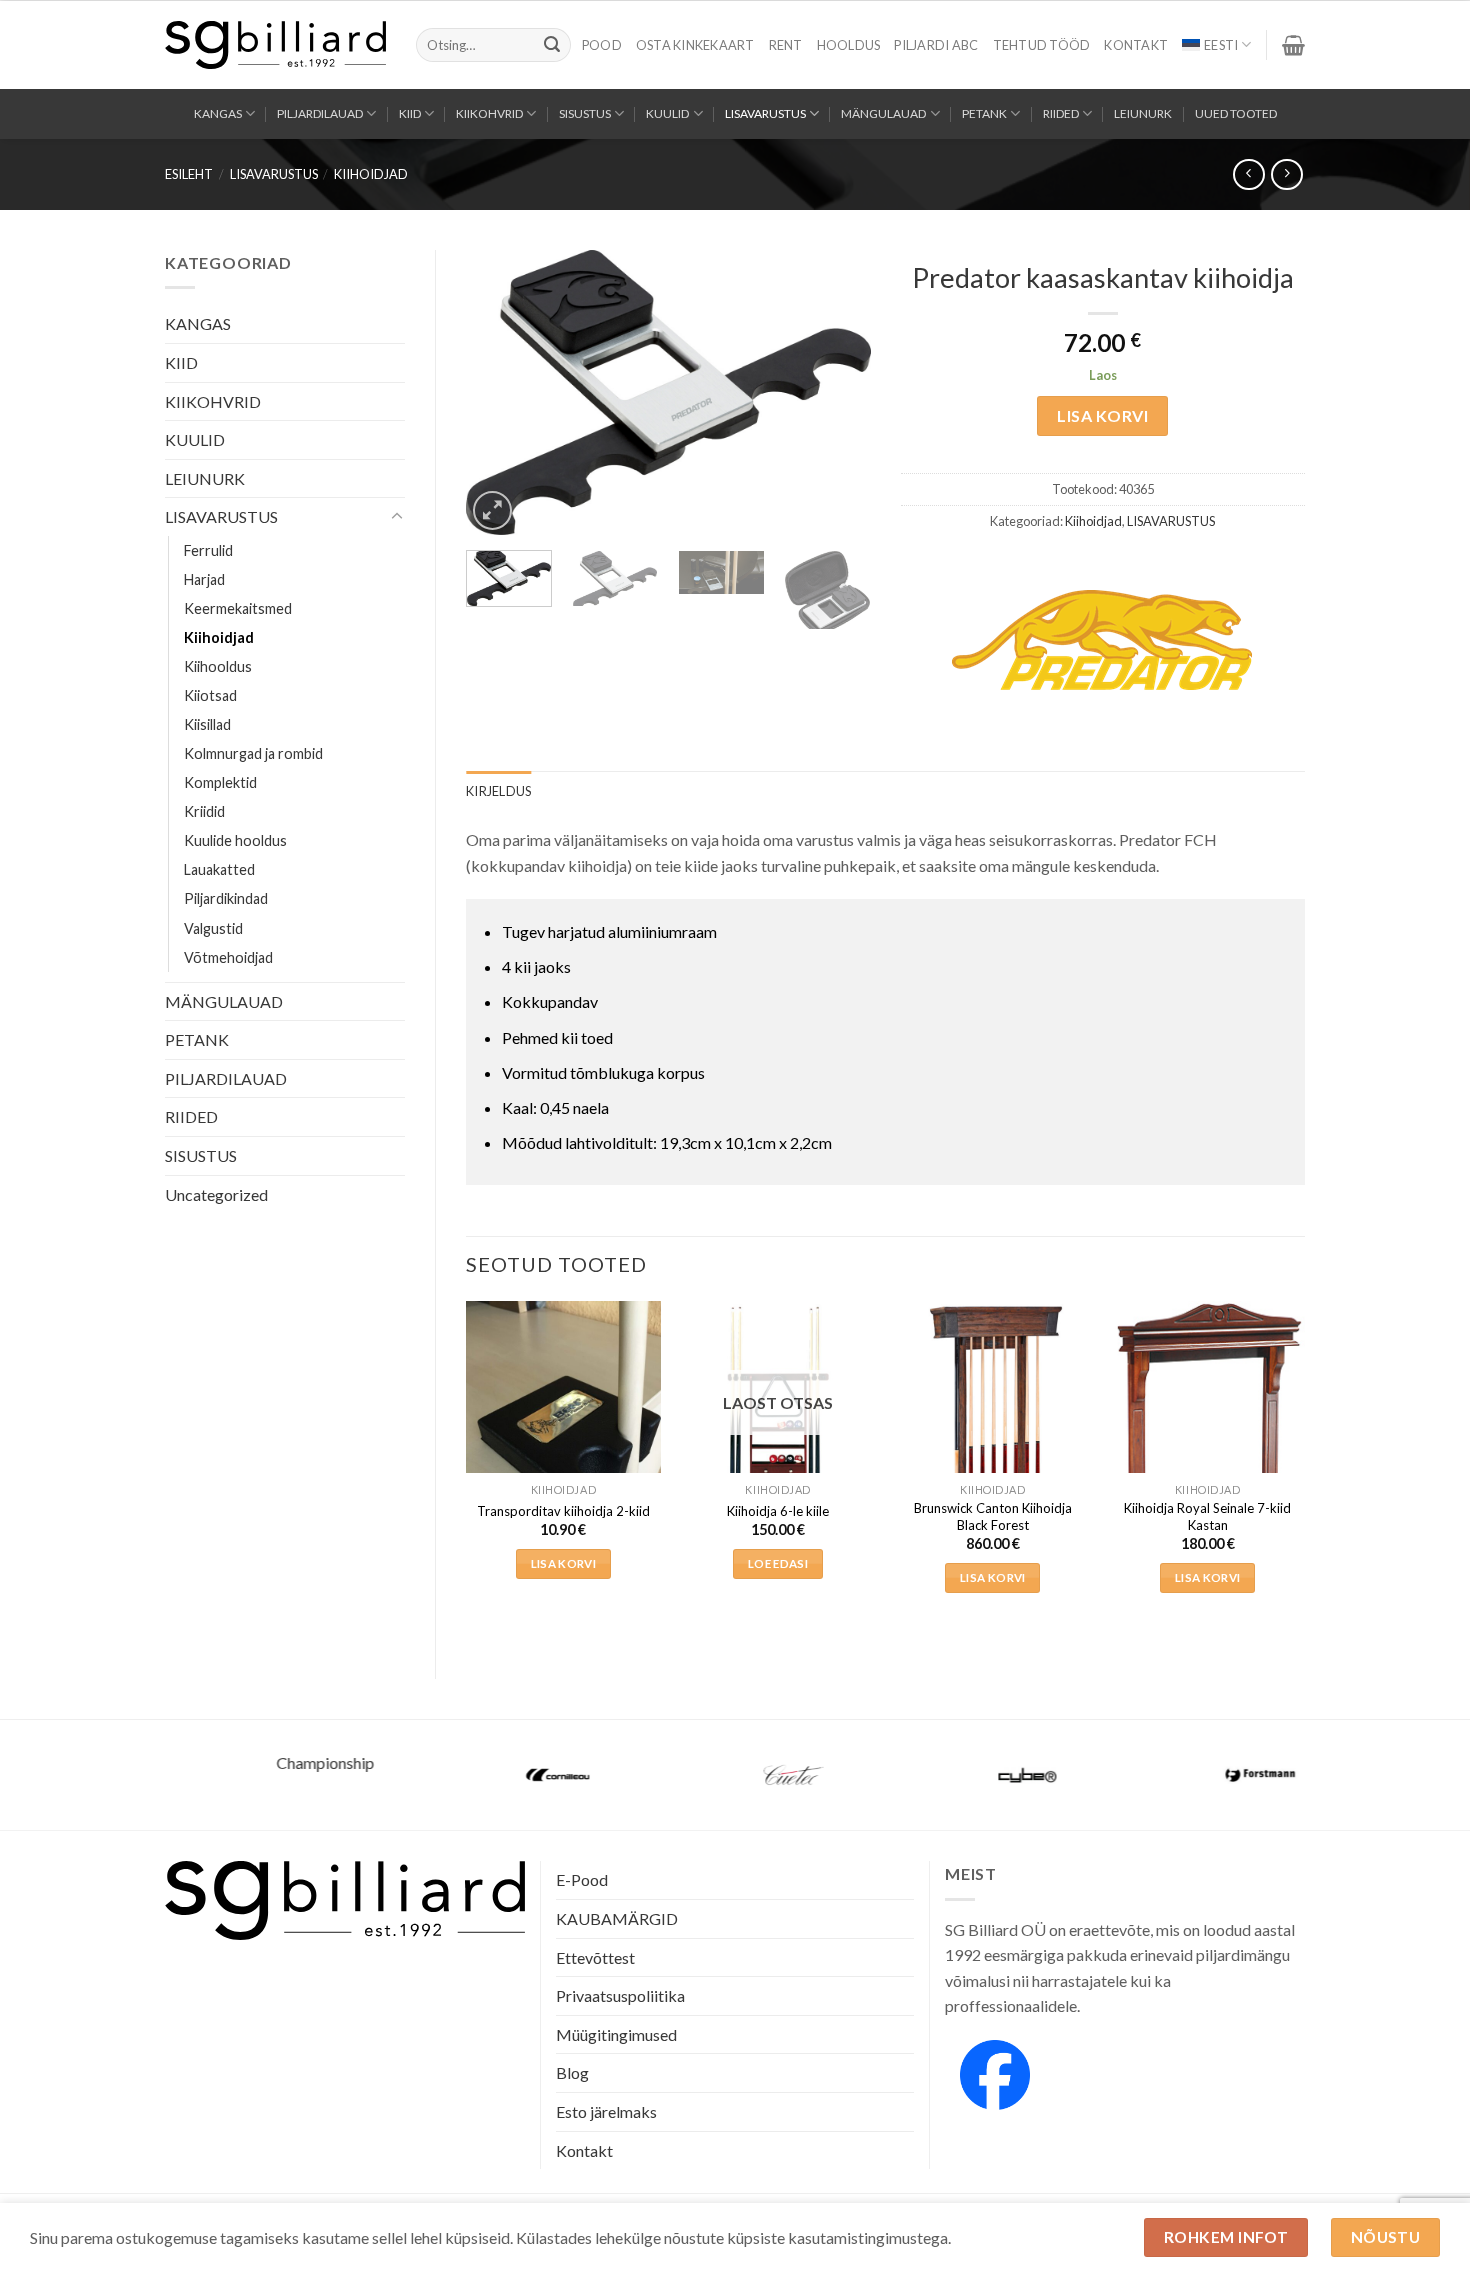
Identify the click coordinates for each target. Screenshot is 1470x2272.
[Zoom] (492, 510)
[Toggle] (397, 517)
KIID (410, 113)
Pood (602, 45)
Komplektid (220, 782)
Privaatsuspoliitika (620, 1995)
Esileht (189, 174)
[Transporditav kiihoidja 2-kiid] (563, 1431)
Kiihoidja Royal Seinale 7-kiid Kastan (1207, 1516)
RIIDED (1061, 113)
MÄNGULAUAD (883, 113)
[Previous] (499, 392)
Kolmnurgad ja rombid (253, 753)
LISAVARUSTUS (765, 113)
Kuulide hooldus (235, 840)
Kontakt (1136, 45)
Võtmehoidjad (228, 957)
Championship (267, 1762)
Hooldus (849, 45)
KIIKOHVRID (489, 113)
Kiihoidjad (371, 174)
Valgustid (213, 928)
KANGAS (218, 113)
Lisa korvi (1102, 415)
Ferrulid (208, 550)
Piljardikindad (226, 898)
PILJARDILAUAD (320, 113)
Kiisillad (207, 724)
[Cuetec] (735, 1775)
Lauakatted (219, 869)
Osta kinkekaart (695, 45)
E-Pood (582, 1879)
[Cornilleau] (501, 1775)
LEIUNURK (1143, 113)
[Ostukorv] (1293, 45)
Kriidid (204, 811)
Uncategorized (216, 1194)
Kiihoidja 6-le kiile (778, 1511)
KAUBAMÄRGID (617, 1918)
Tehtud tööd (1042, 45)
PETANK (984, 113)
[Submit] (552, 45)
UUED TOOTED (1236, 113)
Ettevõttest (595, 1957)
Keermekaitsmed (238, 608)
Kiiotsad (210, 695)
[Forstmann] (1203, 1775)
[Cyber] (969, 1775)
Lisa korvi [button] (563, 1563)
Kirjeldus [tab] (498, 791)
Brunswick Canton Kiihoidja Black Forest (993, 1516)
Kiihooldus (218, 666)
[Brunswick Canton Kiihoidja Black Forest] (992, 1447)
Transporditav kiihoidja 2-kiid (563, 1511)
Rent (786, 45)
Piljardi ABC (936, 45)
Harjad (204, 579)
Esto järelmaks (606, 2111)
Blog (572, 2072)
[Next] (837, 392)
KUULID (667, 113)
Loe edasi (778, 1563)
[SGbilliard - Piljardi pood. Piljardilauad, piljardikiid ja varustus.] (275, 45)
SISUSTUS (585, 113)
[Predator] (1102, 640)
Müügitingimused (616, 2034)
